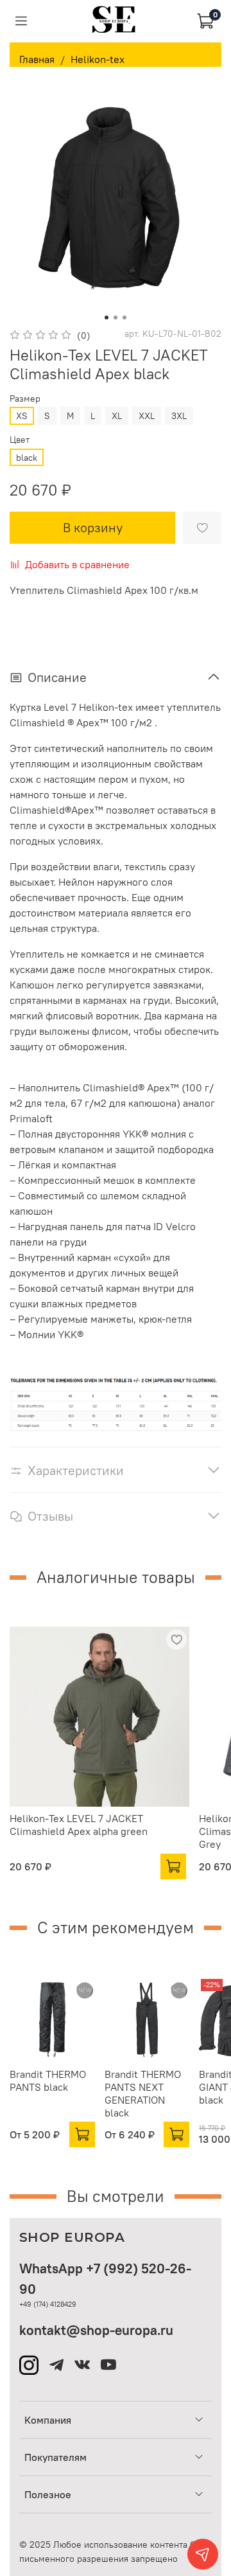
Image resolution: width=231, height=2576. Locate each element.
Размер (25, 399)
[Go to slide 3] (124, 318)
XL (117, 416)
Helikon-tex (98, 59)
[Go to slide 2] (116, 318)
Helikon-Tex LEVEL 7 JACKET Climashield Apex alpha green (79, 1825)
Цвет (20, 440)
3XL (179, 416)
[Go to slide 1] (107, 318)
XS (22, 416)
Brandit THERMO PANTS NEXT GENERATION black (143, 2093)
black (27, 458)
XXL (147, 416)
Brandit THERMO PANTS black (48, 2080)
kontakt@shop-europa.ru (96, 2330)
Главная (37, 59)
